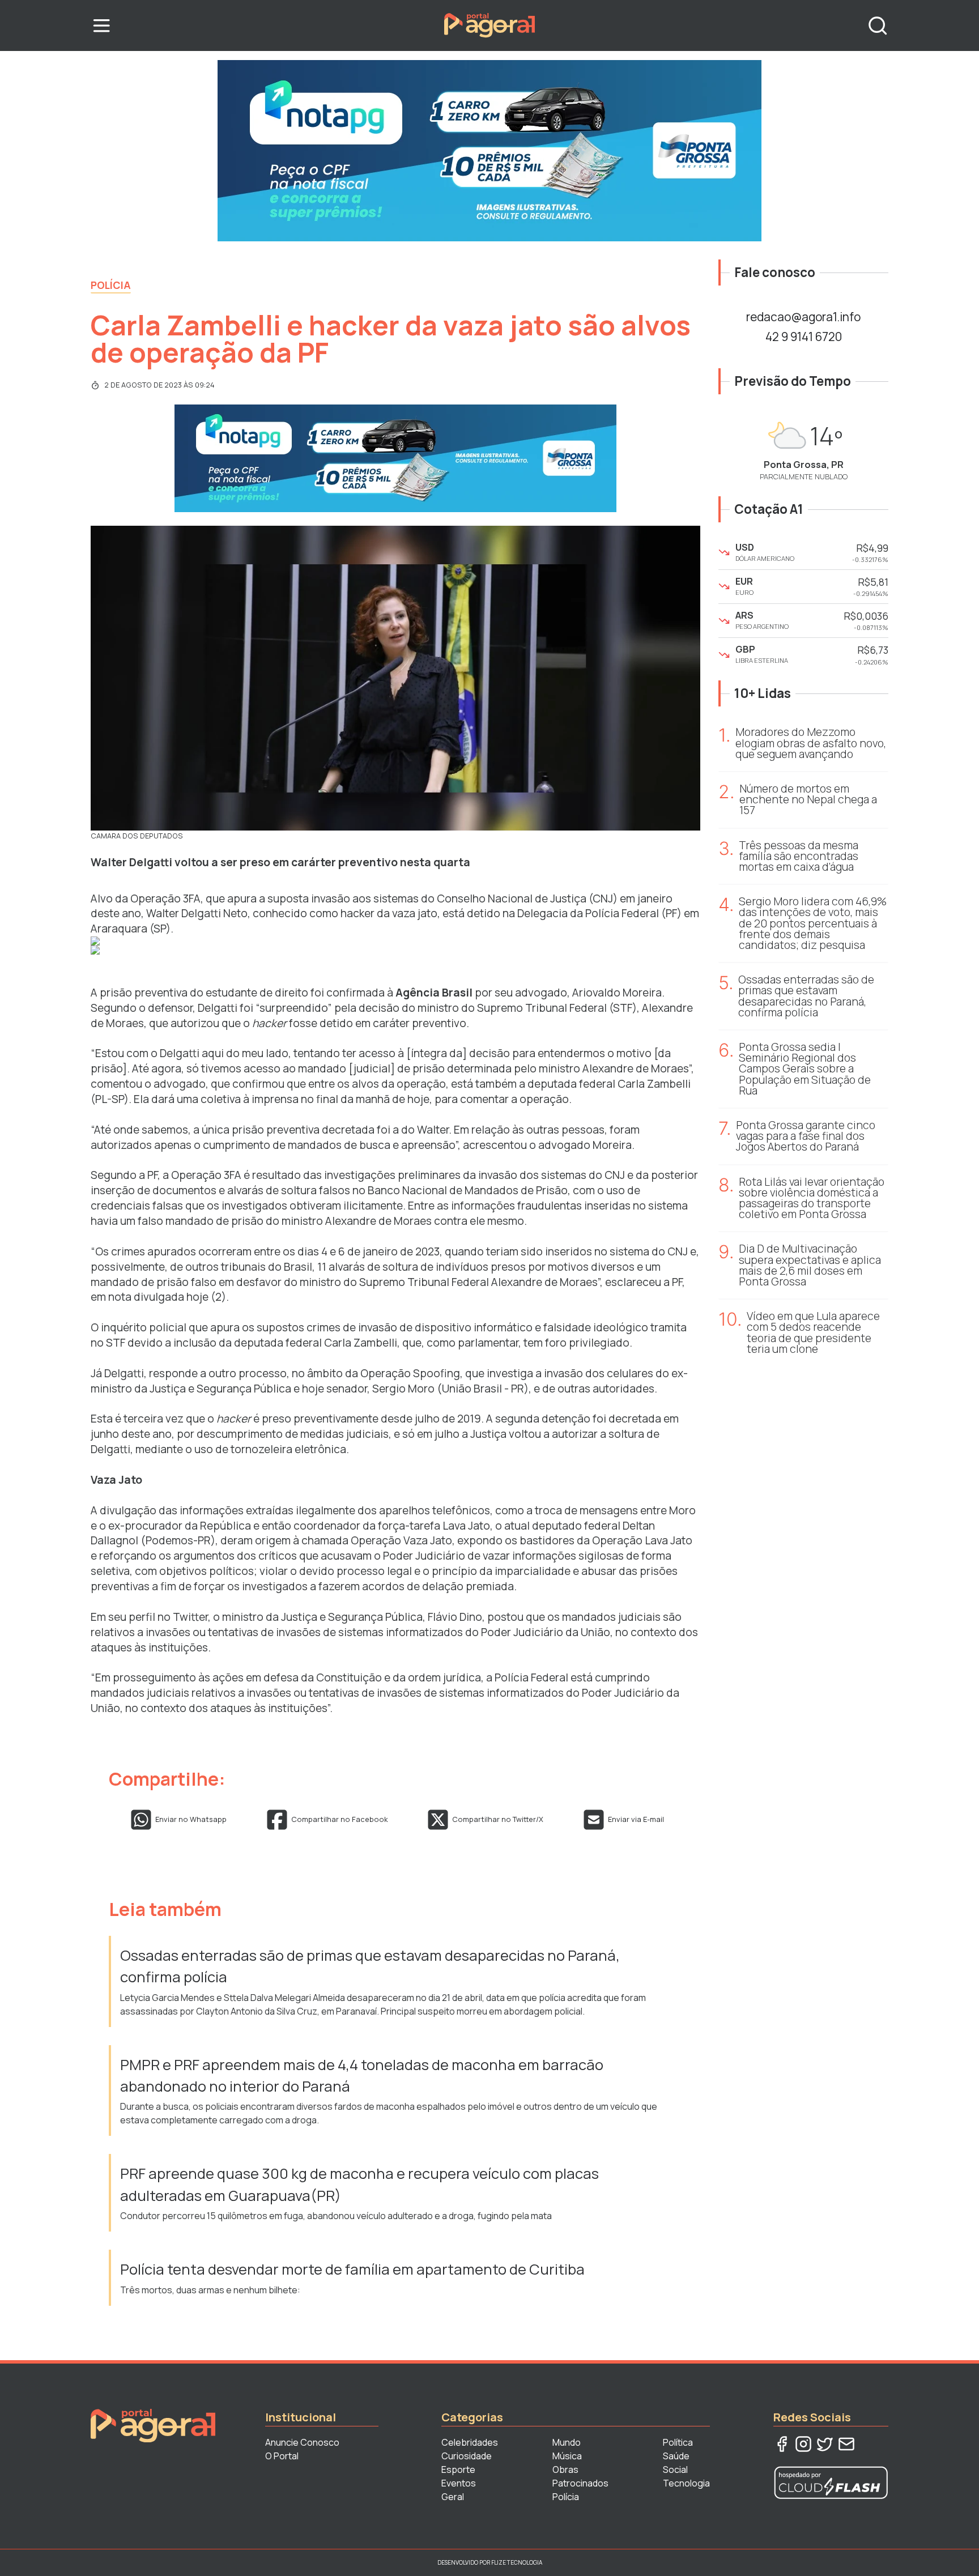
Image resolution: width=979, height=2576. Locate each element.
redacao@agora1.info (803, 317)
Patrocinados (580, 2483)
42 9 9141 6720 (804, 337)
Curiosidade (467, 2456)
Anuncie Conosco (302, 2442)
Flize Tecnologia (517, 2562)
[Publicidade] (489, 151)
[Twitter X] (825, 2444)
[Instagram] (803, 2444)
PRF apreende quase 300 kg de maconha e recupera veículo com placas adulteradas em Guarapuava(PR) (359, 2184)
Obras (565, 2469)
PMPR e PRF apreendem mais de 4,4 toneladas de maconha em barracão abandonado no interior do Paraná (362, 2075)
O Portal (282, 2456)
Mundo (567, 2442)
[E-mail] (846, 2444)
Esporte (458, 2469)
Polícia (111, 285)
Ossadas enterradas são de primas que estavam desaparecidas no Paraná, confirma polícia (370, 1966)
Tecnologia (686, 2483)
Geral (453, 2497)
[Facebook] (782, 2444)
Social (675, 2469)
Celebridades (470, 2442)
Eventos (459, 2483)
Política (678, 2442)
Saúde (676, 2456)
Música (567, 2456)
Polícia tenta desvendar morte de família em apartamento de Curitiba (352, 2269)
